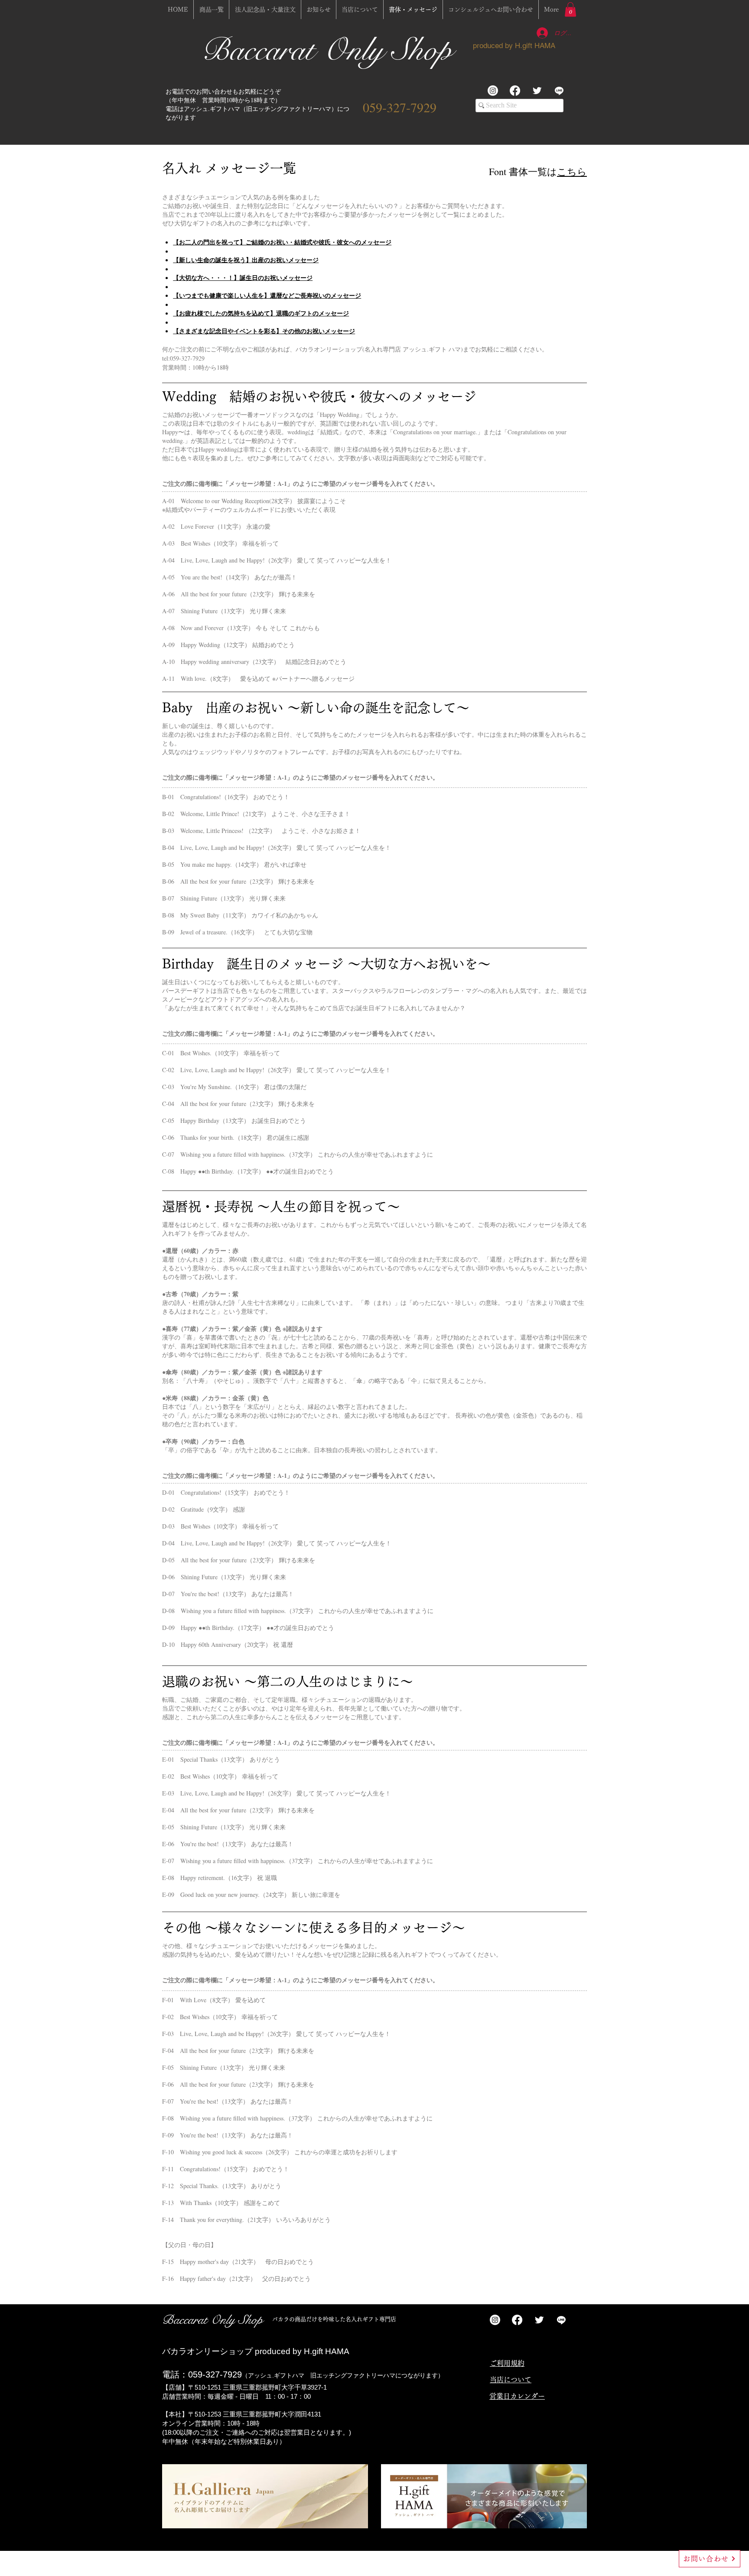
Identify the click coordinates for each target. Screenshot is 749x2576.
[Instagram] (493, 91)
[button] (570, 9)
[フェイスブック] (515, 91)
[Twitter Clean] (537, 91)
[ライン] (559, 91)
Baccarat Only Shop (331, 50)
